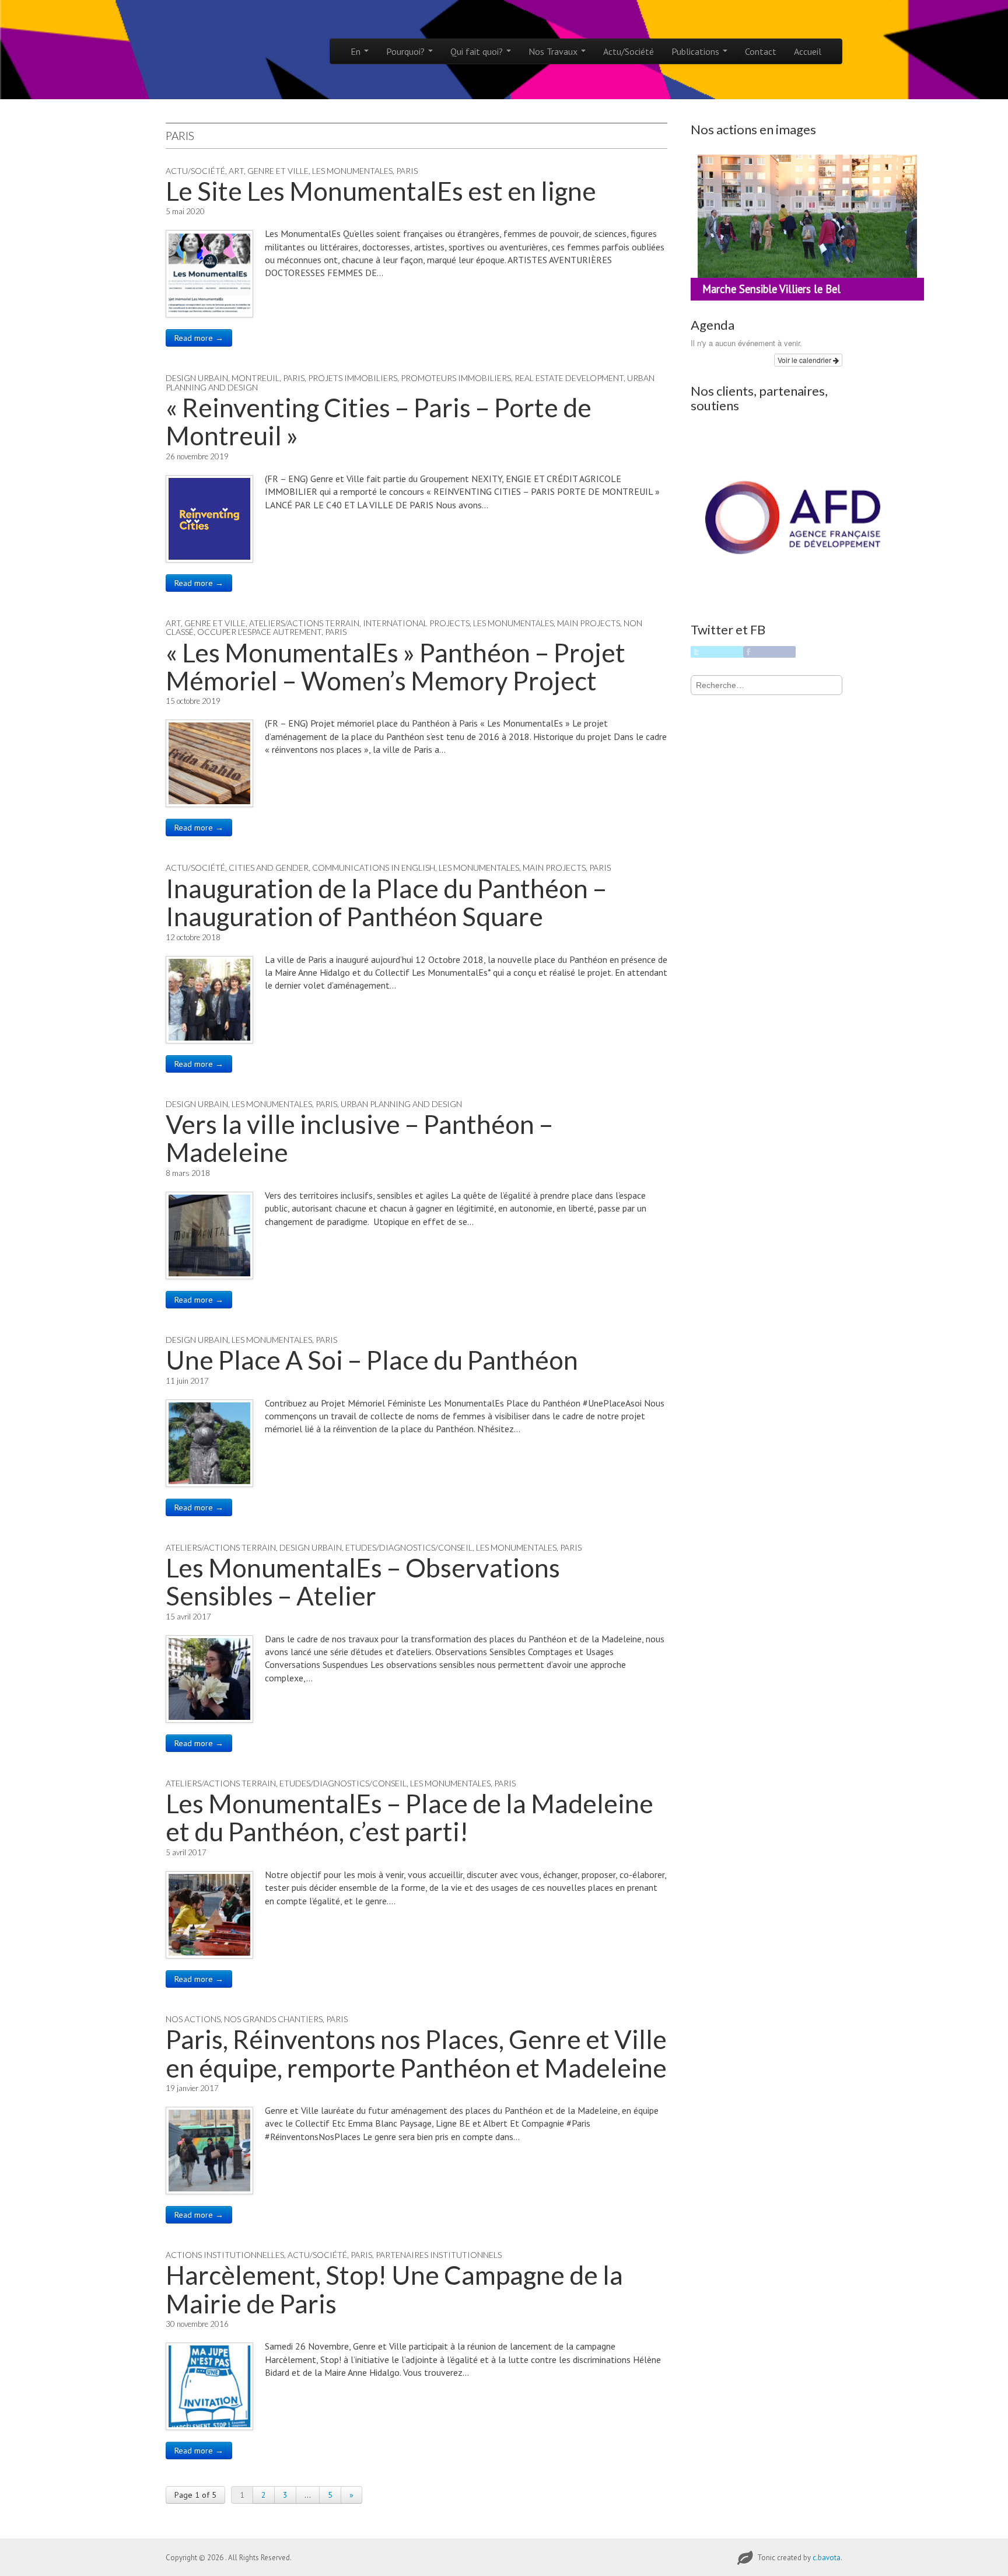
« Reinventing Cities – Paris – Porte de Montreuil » (379, 421)
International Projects (416, 623)
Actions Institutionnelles (225, 2255)
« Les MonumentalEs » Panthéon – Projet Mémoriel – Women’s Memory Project (395, 666)
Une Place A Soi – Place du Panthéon (372, 1360)
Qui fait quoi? (478, 51)
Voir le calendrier (805, 360)
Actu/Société (629, 51)
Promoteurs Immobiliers (456, 378)
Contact (761, 51)
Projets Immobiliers (353, 378)
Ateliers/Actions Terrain (304, 623)
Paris (407, 171)
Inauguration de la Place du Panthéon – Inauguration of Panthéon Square (386, 902)
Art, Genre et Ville (269, 171)
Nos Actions (193, 2019)
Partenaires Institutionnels (439, 2255)
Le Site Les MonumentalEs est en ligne (381, 191)
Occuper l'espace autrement (259, 632)
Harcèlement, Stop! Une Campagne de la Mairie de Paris (394, 2289)
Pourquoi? (407, 51)
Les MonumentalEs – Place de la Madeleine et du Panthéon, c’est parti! (409, 1817)
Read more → (199, 338)
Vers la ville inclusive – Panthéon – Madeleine (359, 1138)
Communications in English (374, 868)
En (357, 51)
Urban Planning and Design (401, 1104)
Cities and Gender (269, 868)
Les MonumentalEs (352, 171)
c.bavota (827, 2558)
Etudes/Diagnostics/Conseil (409, 1547)
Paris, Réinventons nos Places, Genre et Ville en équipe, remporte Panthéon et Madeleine (416, 2053)
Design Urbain (197, 378)
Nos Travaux (554, 51)
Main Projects (589, 623)
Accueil (808, 51)
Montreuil (256, 378)
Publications (696, 51)
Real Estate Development (569, 378)
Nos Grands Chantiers (273, 2019)
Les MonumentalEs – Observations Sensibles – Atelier (363, 1582)
